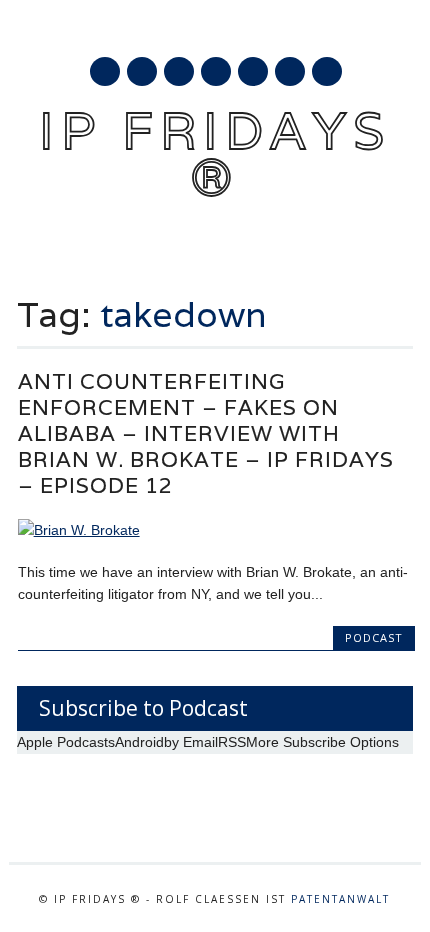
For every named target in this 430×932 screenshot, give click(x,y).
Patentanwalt (340, 899)
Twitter (142, 71)
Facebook (105, 71)
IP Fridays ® (215, 153)
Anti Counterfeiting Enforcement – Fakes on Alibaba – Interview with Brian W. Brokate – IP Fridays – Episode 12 (206, 433)
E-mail (291, 73)
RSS (253, 71)
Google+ (179, 71)
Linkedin (216, 71)
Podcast (374, 637)
